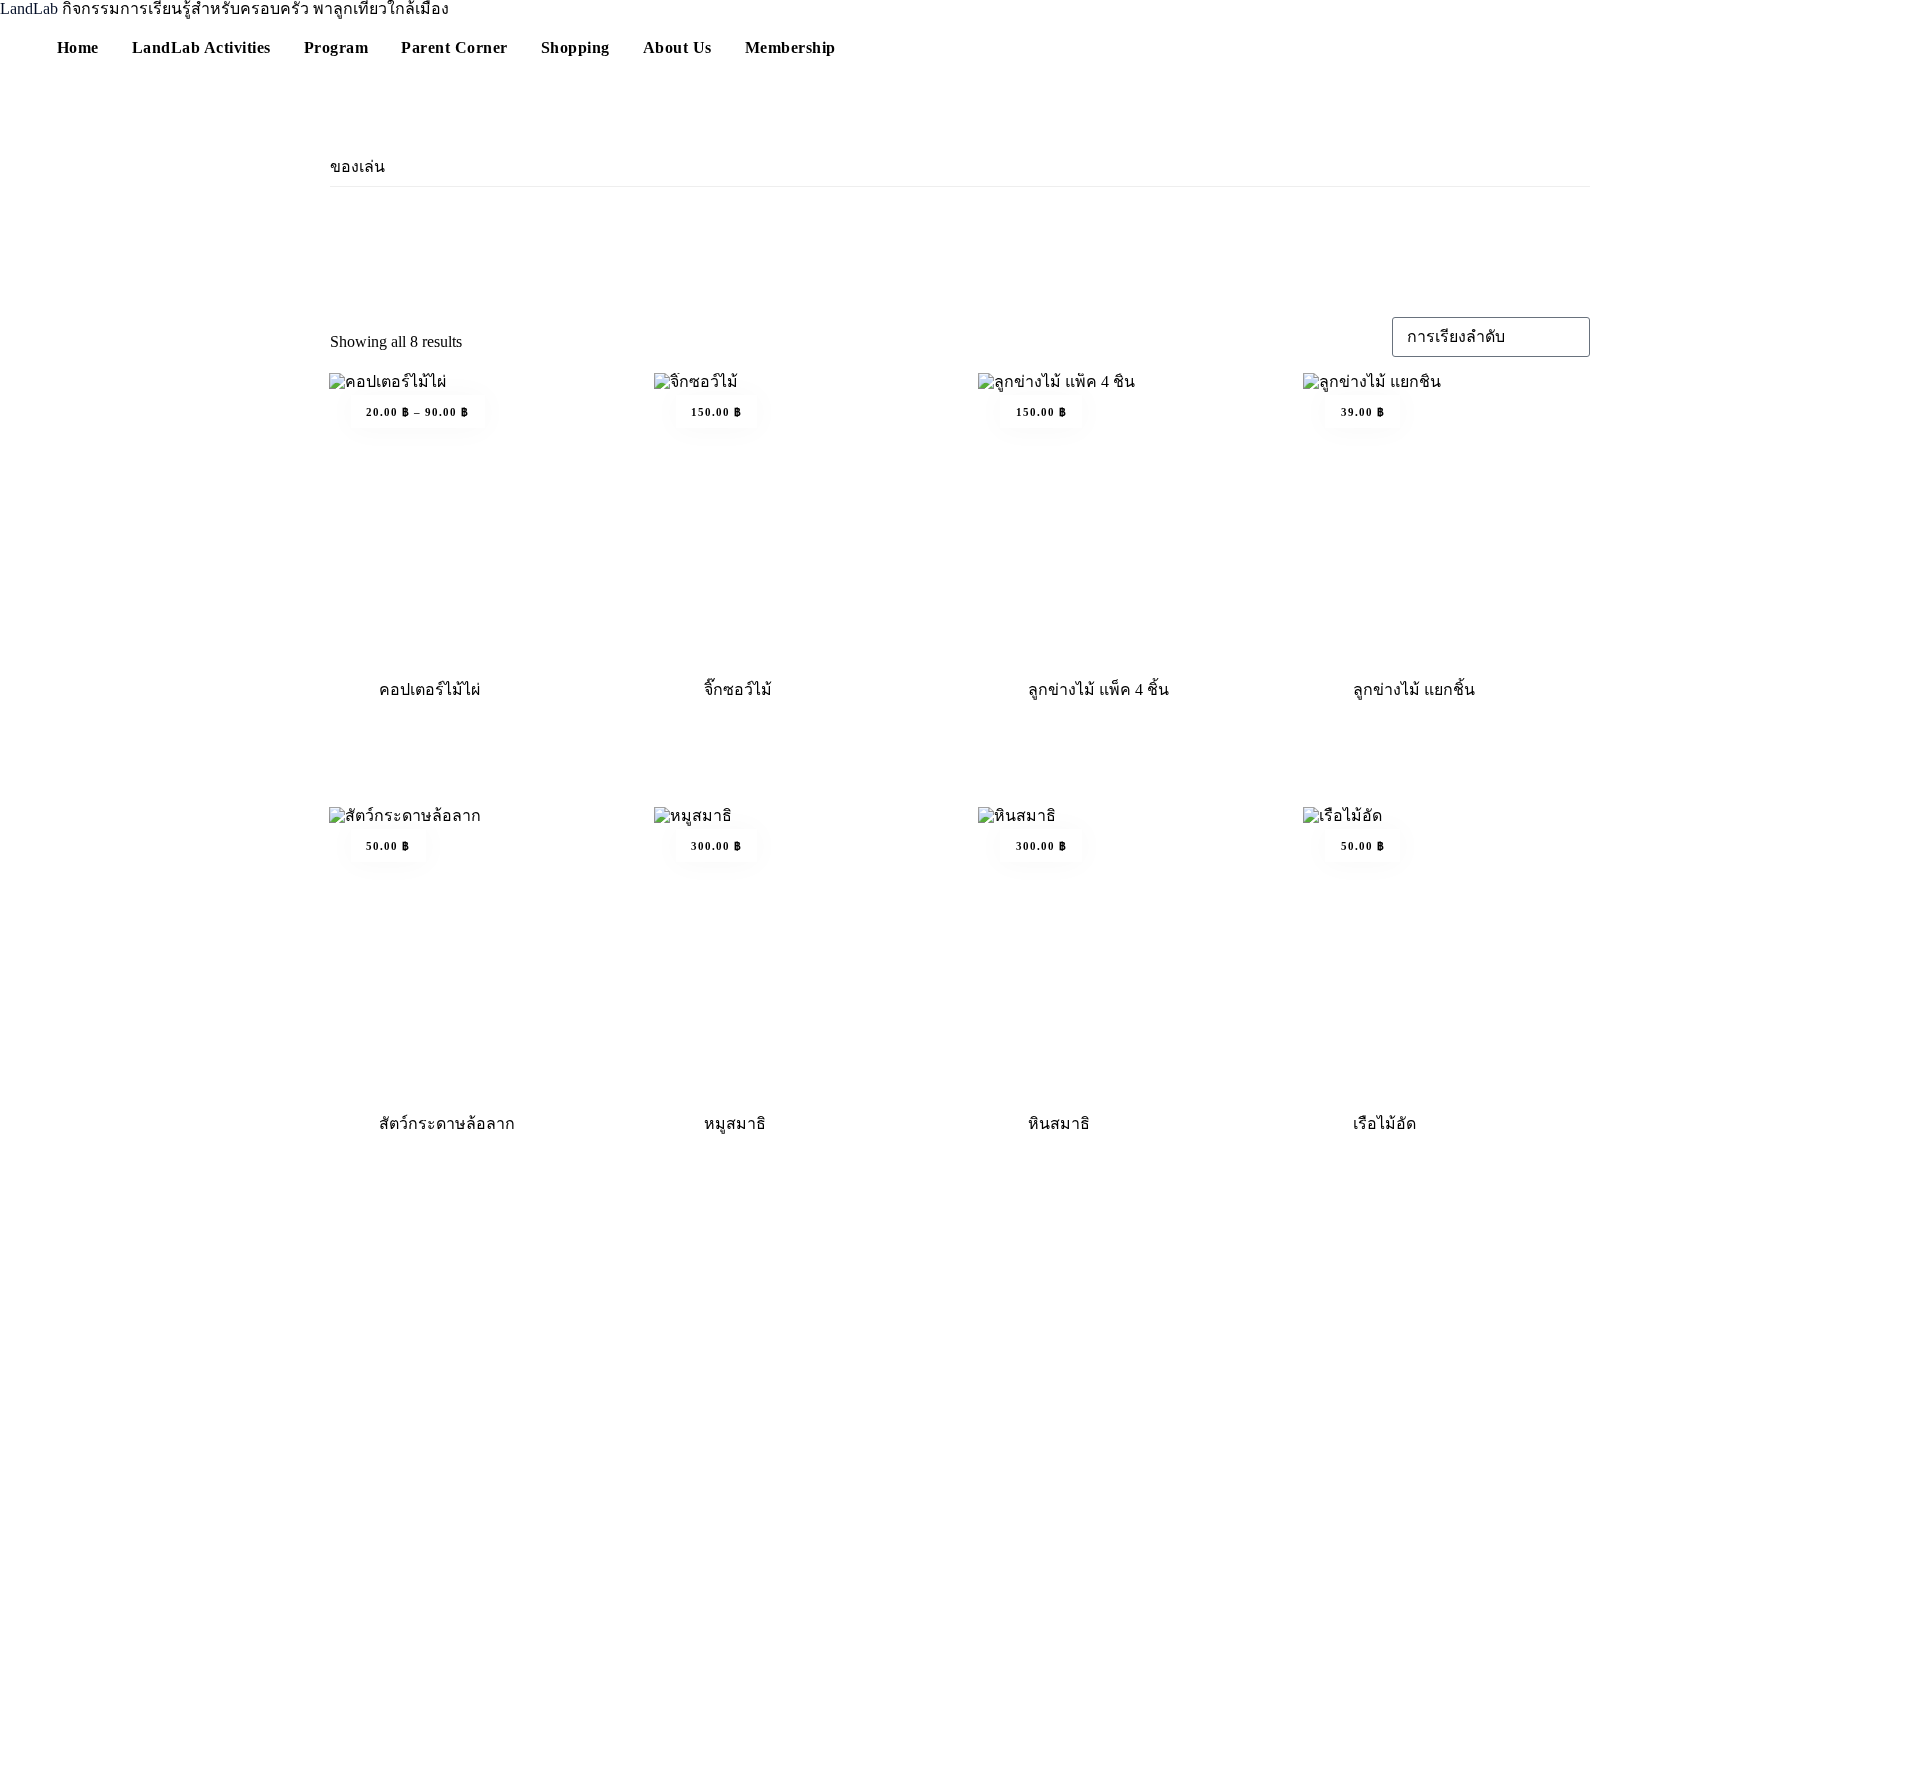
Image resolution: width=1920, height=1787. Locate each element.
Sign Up (112, 1758)
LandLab (31, 8)
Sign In (164, 1758)
